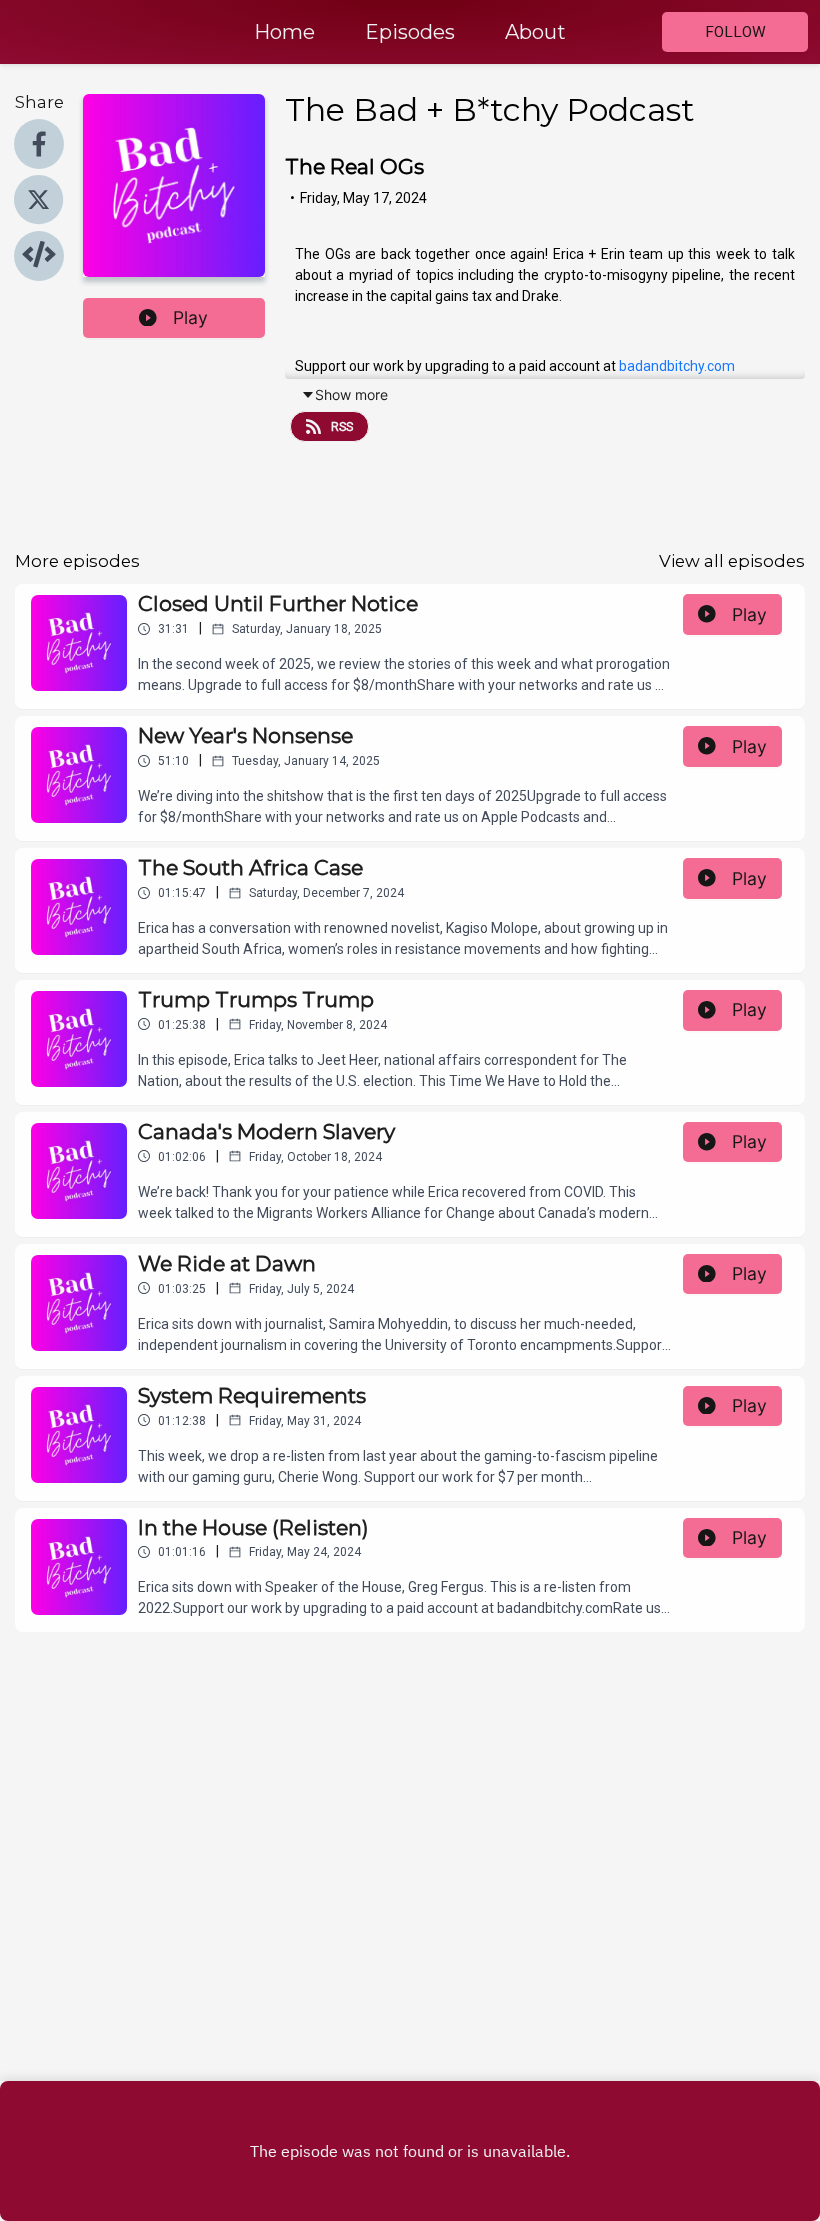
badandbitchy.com (677, 366)
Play (190, 317)
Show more (351, 394)
